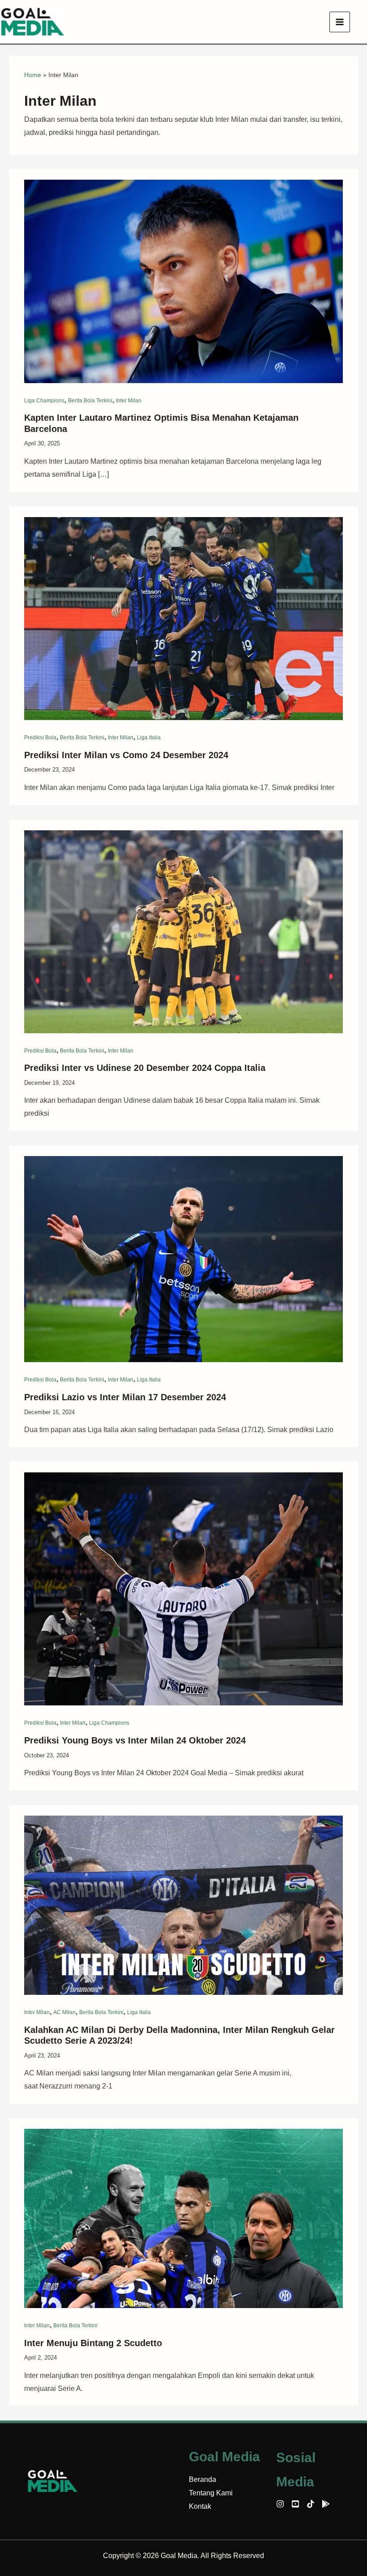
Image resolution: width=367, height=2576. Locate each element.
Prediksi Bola (40, 738)
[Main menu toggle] (340, 22)
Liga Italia (149, 738)
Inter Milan (129, 401)
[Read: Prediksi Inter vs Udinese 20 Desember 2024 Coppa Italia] (183, 931)
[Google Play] (326, 2504)
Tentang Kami (211, 2493)
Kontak (200, 2506)
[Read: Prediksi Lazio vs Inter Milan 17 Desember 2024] (183, 1258)
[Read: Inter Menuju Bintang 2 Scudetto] (183, 2218)
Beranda (203, 2479)
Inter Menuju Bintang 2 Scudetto (93, 2343)
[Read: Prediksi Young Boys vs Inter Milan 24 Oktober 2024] (183, 1588)
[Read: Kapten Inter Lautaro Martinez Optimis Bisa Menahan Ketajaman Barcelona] (183, 281)
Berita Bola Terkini (90, 401)
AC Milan (64, 2012)
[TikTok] (311, 2504)
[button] (363, 22)
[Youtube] (295, 2504)
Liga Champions (44, 401)
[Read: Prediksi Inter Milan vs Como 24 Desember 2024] (183, 618)
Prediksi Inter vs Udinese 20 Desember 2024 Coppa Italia (145, 1068)
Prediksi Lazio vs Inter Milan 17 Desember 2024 (125, 1397)
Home (33, 75)
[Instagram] (280, 2504)
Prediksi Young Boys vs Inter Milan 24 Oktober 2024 (135, 1740)
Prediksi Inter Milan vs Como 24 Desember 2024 (126, 755)
